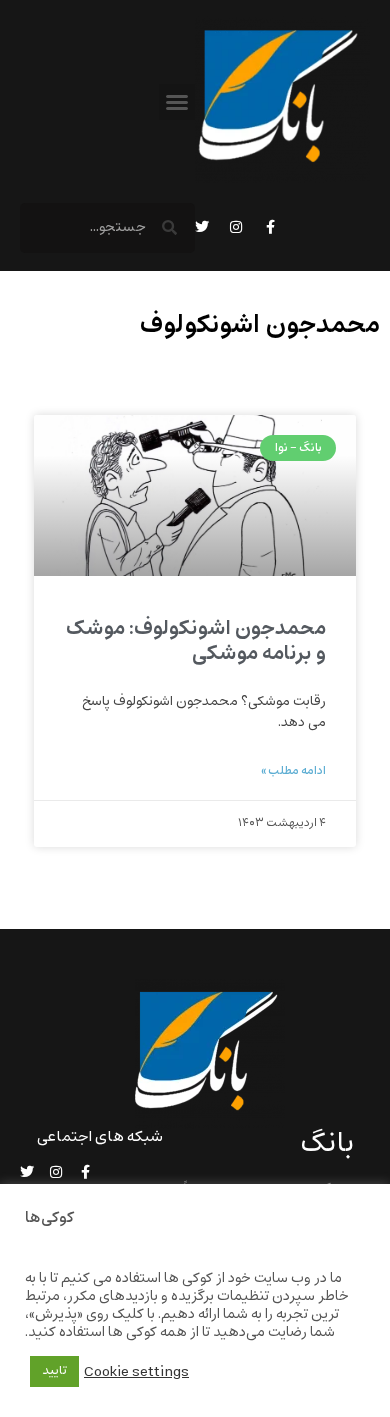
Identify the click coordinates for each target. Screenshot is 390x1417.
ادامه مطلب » (293, 771)
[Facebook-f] (270, 227)
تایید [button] (54, 1371)
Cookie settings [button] (136, 1372)
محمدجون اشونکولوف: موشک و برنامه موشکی (196, 641)
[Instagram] (236, 227)
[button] (177, 102)
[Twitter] (202, 227)
